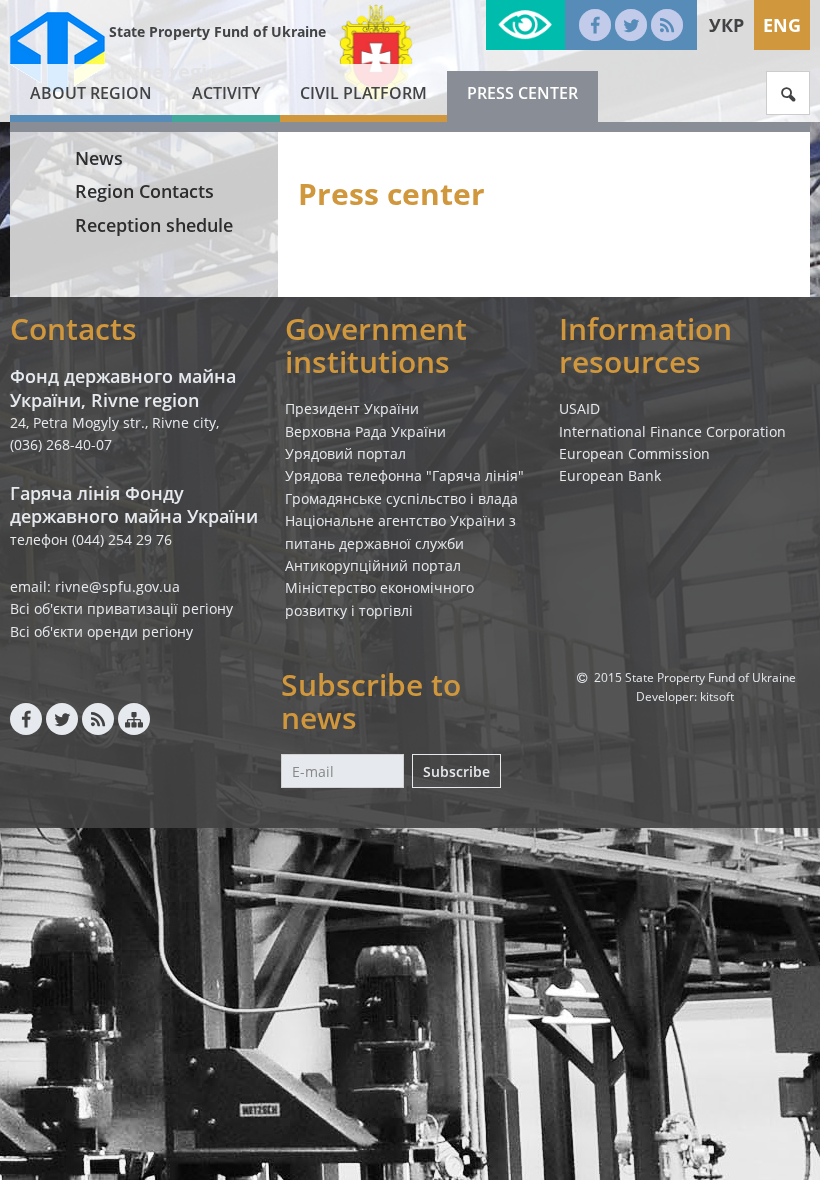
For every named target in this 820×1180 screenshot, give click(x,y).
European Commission (634, 453)
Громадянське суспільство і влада (401, 498)
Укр (726, 25)
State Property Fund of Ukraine (217, 31)
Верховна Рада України (365, 431)
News (99, 158)
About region (91, 93)
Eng (782, 25)
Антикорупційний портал (373, 565)
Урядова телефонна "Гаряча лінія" (404, 475)
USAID (579, 408)
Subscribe (456, 771)
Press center (522, 93)
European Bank (610, 475)
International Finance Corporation (672, 431)
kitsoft (717, 696)
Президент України (352, 408)
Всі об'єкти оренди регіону (101, 631)
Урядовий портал (345, 453)
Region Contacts (144, 191)
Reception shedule (154, 225)
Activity (226, 93)
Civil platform (363, 93)
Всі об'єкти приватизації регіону (121, 608)
